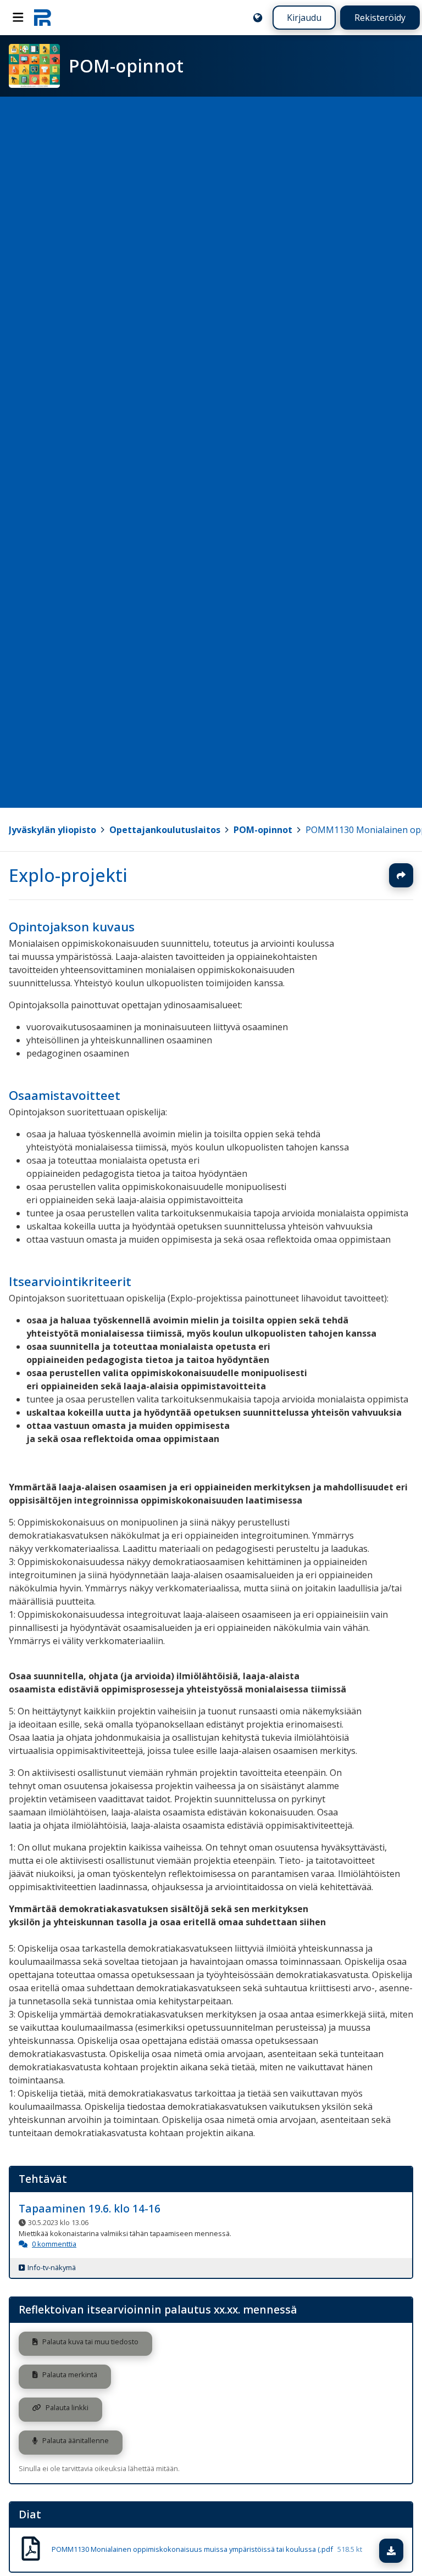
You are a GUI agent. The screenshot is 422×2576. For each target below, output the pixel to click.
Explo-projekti (68, 875)
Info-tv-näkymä (52, 2268)
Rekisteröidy (380, 18)
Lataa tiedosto (402, 2551)
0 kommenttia (54, 2244)
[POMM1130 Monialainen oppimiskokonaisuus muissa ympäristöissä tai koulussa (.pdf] (31, 2550)
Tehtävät (43, 2179)
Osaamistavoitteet (65, 1095)
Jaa (401, 875)
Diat (30, 2514)
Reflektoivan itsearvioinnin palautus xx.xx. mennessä (158, 2309)
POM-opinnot (263, 830)
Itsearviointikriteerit (70, 1281)
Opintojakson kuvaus (72, 927)
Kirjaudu (304, 18)
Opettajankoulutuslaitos (165, 830)
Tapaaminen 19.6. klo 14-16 (90, 2209)
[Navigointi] (18, 18)
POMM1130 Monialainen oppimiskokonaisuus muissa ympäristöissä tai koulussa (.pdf (207, 2550)
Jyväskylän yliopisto (52, 830)
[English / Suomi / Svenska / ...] (258, 18)
